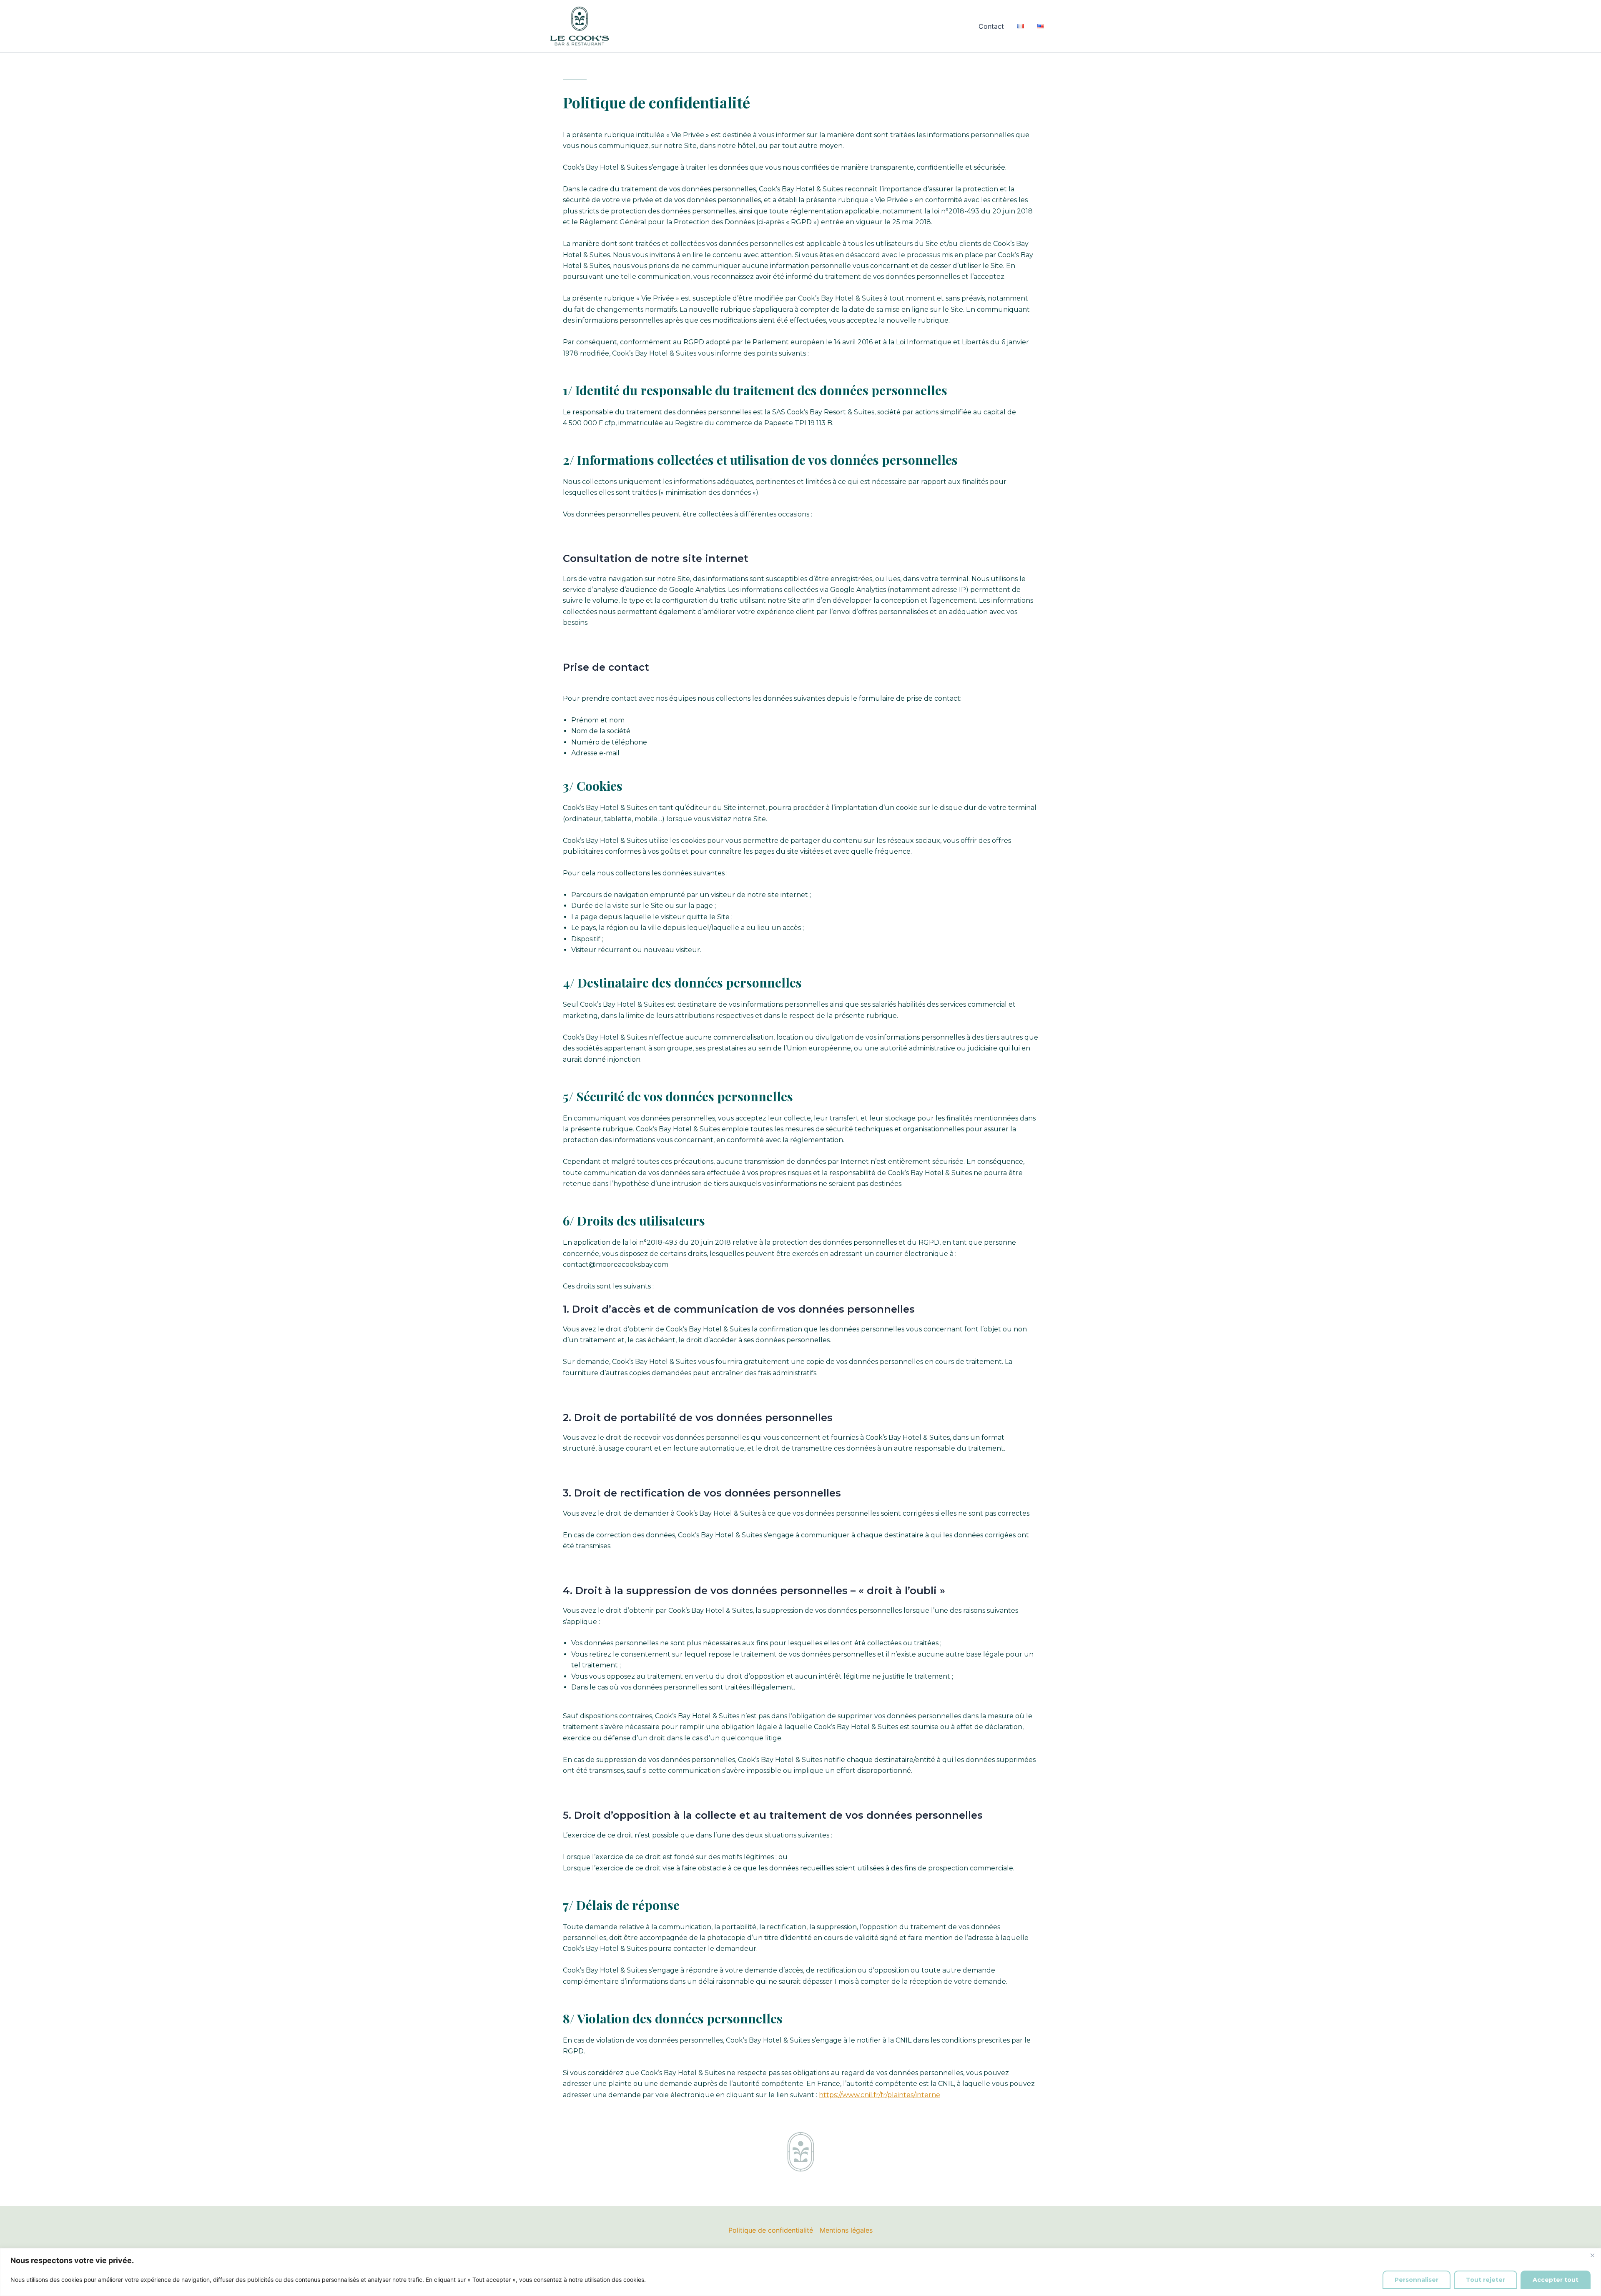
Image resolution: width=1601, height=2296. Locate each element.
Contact (991, 26)
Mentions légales (846, 2230)
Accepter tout (1556, 2280)
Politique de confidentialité (771, 2230)
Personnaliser (1417, 2280)
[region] (800, 2272)
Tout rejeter (1486, 2280)
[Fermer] (1592, 2255)
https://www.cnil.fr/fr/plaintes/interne (880, 2095)
